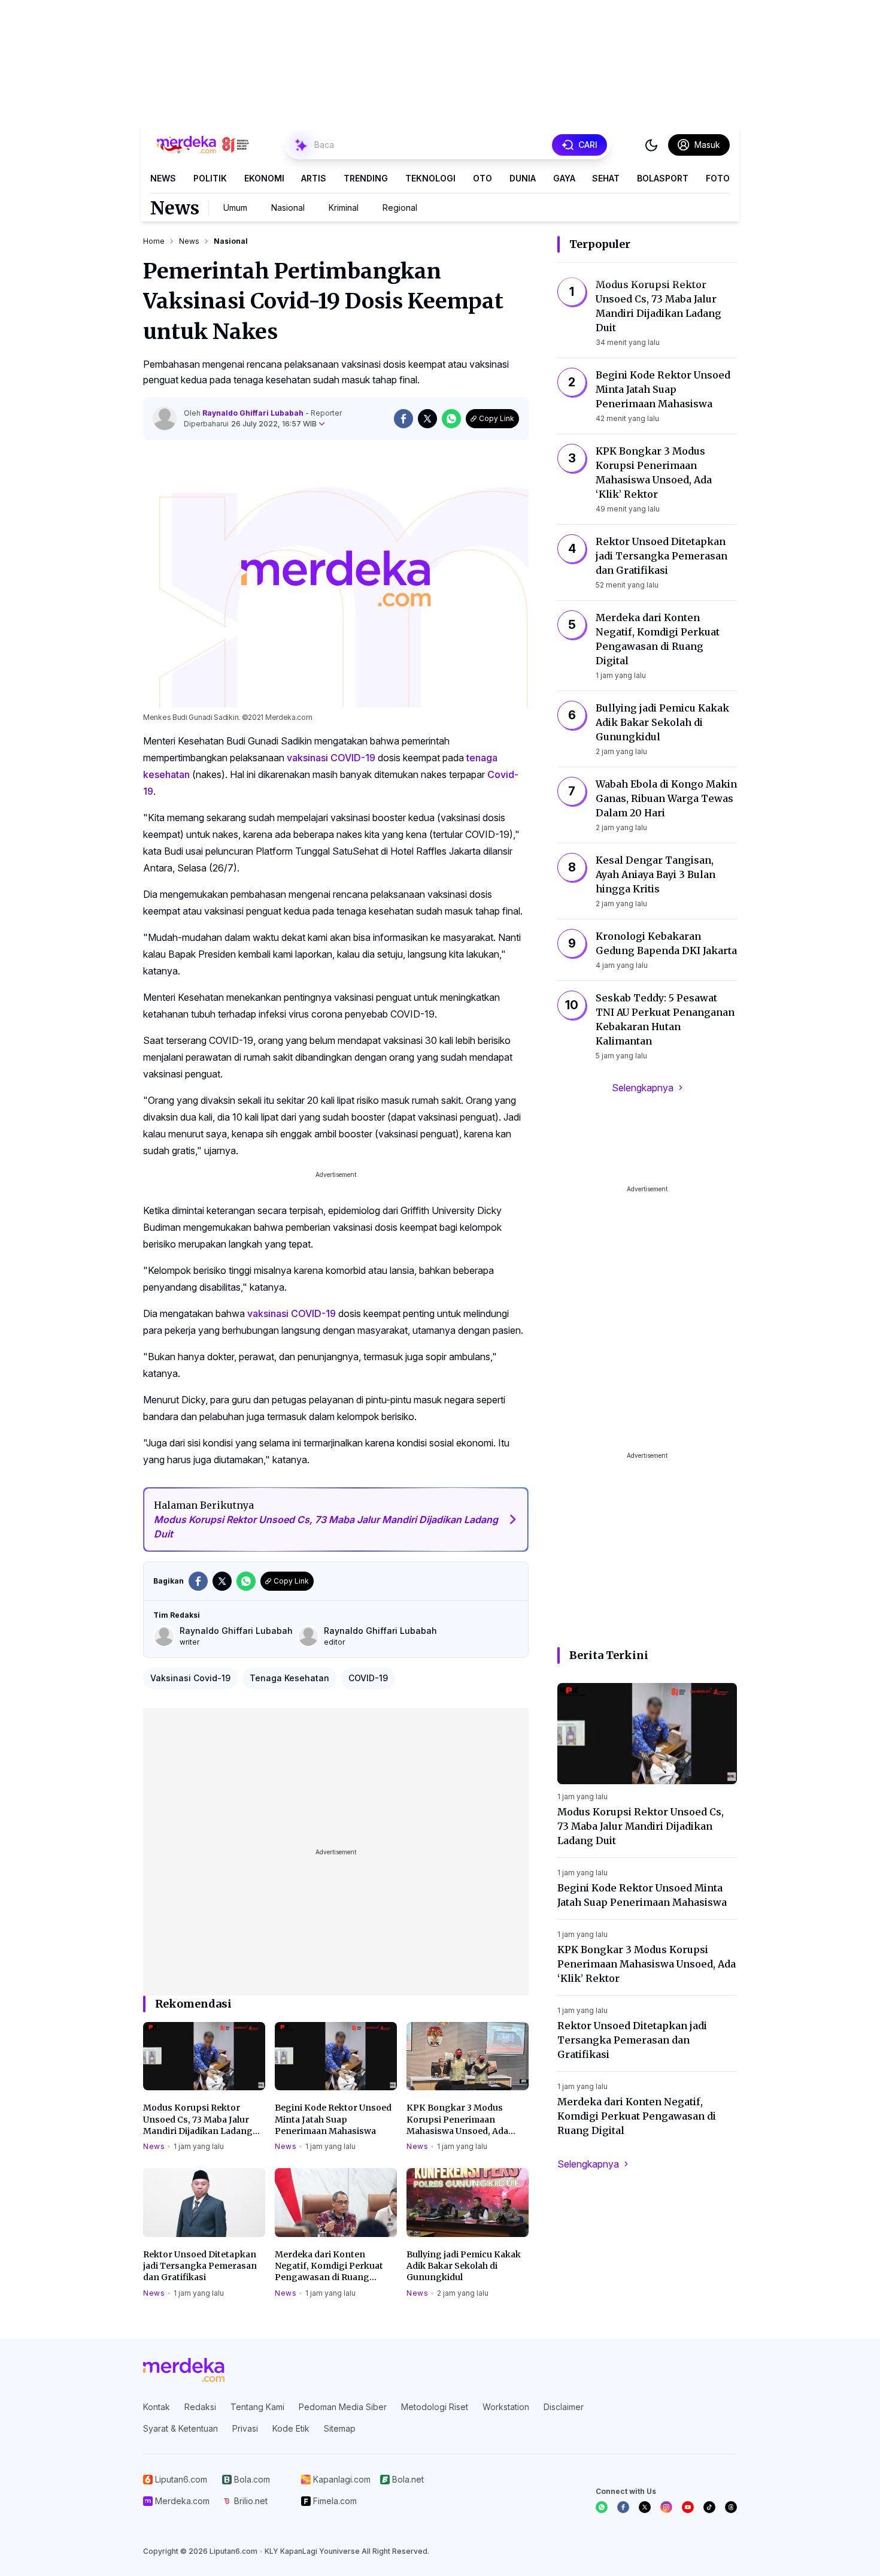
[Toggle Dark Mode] (651, 145)
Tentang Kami (257, 2407)
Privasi (245, 2428)
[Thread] (731, 2507)
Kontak (157, 2407)
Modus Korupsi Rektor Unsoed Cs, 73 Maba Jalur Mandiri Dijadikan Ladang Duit (198, 2120)
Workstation (506, 2407)
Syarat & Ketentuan (180, 2428)
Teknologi (430, 178)
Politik (210, 178)
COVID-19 (368, 1678)
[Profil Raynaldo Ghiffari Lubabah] (165, 419)
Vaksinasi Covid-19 (190, 1678)
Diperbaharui (250, 424)
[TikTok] (709, 2507)
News (163, 178)
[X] (645, 2507)
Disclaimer (564, 2407)
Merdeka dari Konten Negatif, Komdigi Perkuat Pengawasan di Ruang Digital (329, 2266)
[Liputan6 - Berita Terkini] (184, 2370)
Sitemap (340, 2428)
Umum (235, 208)
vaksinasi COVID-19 (331, 758)
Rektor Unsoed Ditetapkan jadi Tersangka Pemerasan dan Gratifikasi (200, 2266)
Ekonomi (264, 178)
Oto (483, 178)
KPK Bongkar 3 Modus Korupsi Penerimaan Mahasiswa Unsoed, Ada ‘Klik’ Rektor (457, 2120)
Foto (718, 178)
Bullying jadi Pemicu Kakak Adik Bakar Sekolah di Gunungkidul (464, 2266)
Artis (314, 178)
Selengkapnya (643, 1088)
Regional (400, 208)
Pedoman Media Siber (343, 2407)
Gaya (564, 178)
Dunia (523, 178)
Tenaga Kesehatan (289, 1678)
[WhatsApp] (602, 2507)
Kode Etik (291, 2428)
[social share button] (403, 419)
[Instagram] (666, 2507)
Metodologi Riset (435, 2407)
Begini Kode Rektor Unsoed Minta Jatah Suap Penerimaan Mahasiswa (333, 2119)
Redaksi (200, 2407)
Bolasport (663, 178)
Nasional (288, 208)
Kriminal (344, 208)
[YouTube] (688, 2507)
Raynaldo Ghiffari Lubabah (254, 413)
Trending (366, 178)
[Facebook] (623, 2507)
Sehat (606, 178)
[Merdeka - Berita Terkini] (203, 145)
